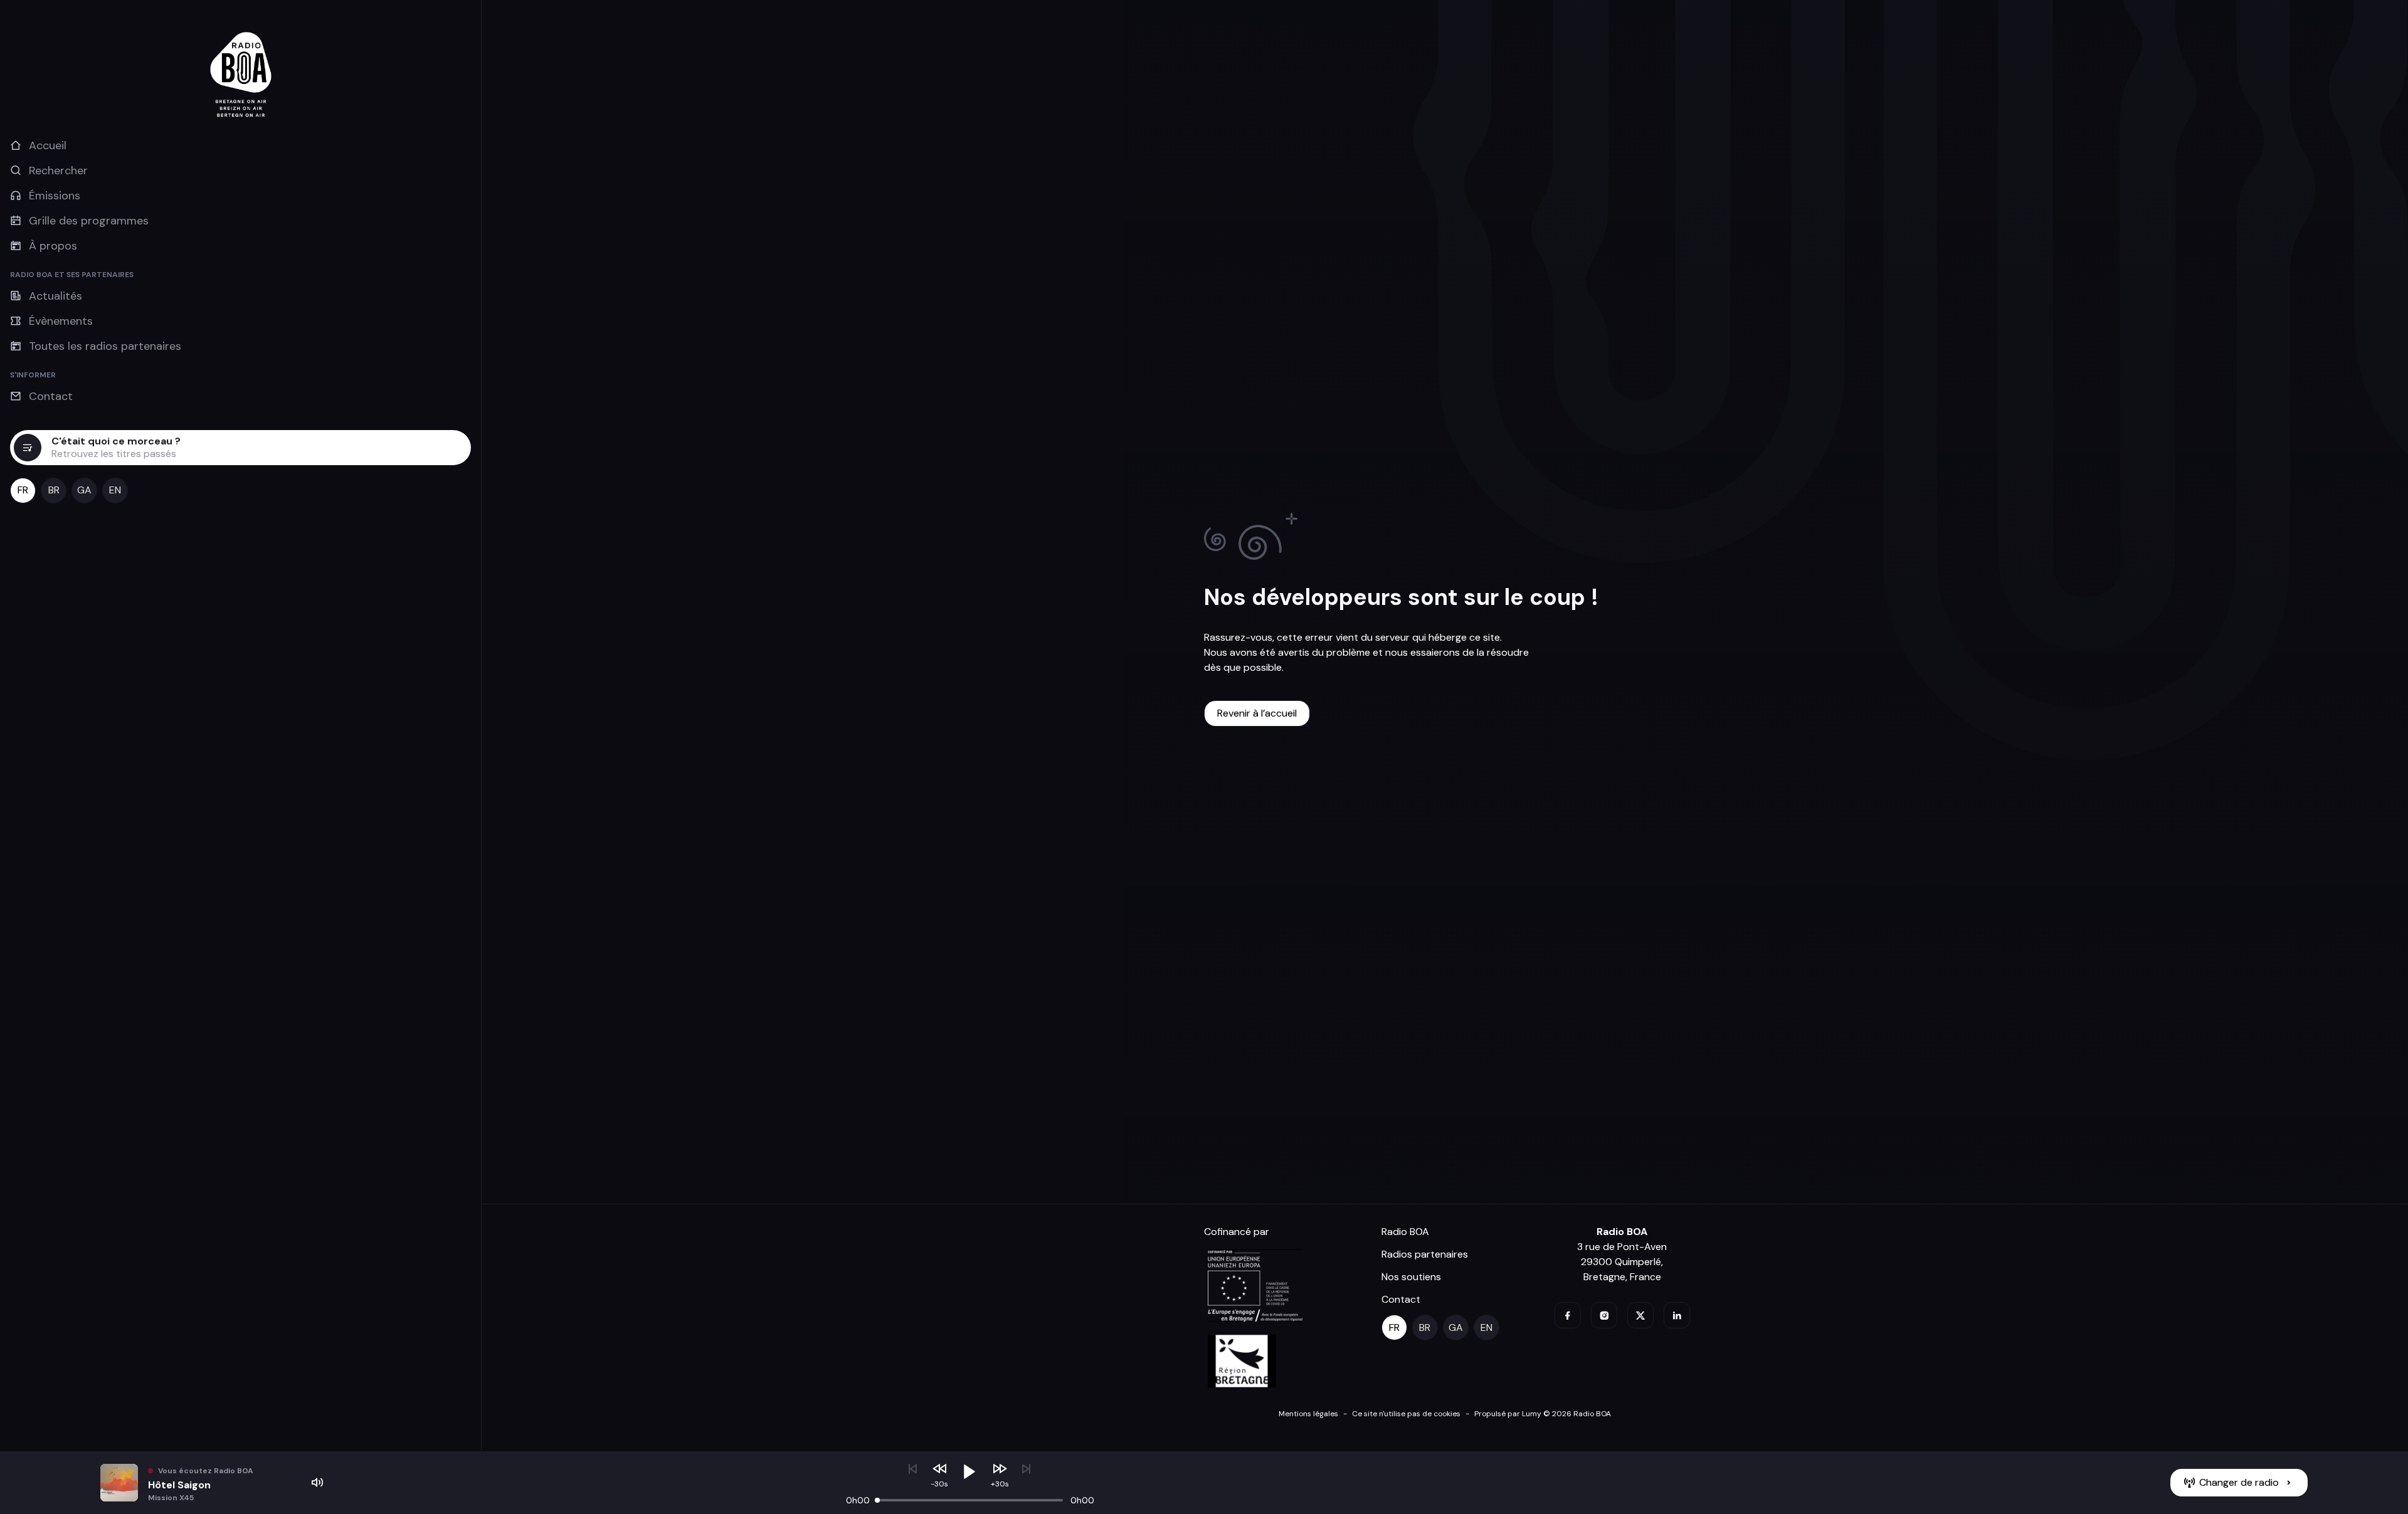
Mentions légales (1308, 1414)
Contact (1401, 1299)
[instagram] (1604, 1315)
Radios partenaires (1425, 1254)
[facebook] (1568, 1315)
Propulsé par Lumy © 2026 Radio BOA (1543, 1414)
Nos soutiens (1411, 1277)
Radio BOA (1405, 1232)
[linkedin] (1677, 1315)
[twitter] (1640, 1315)
